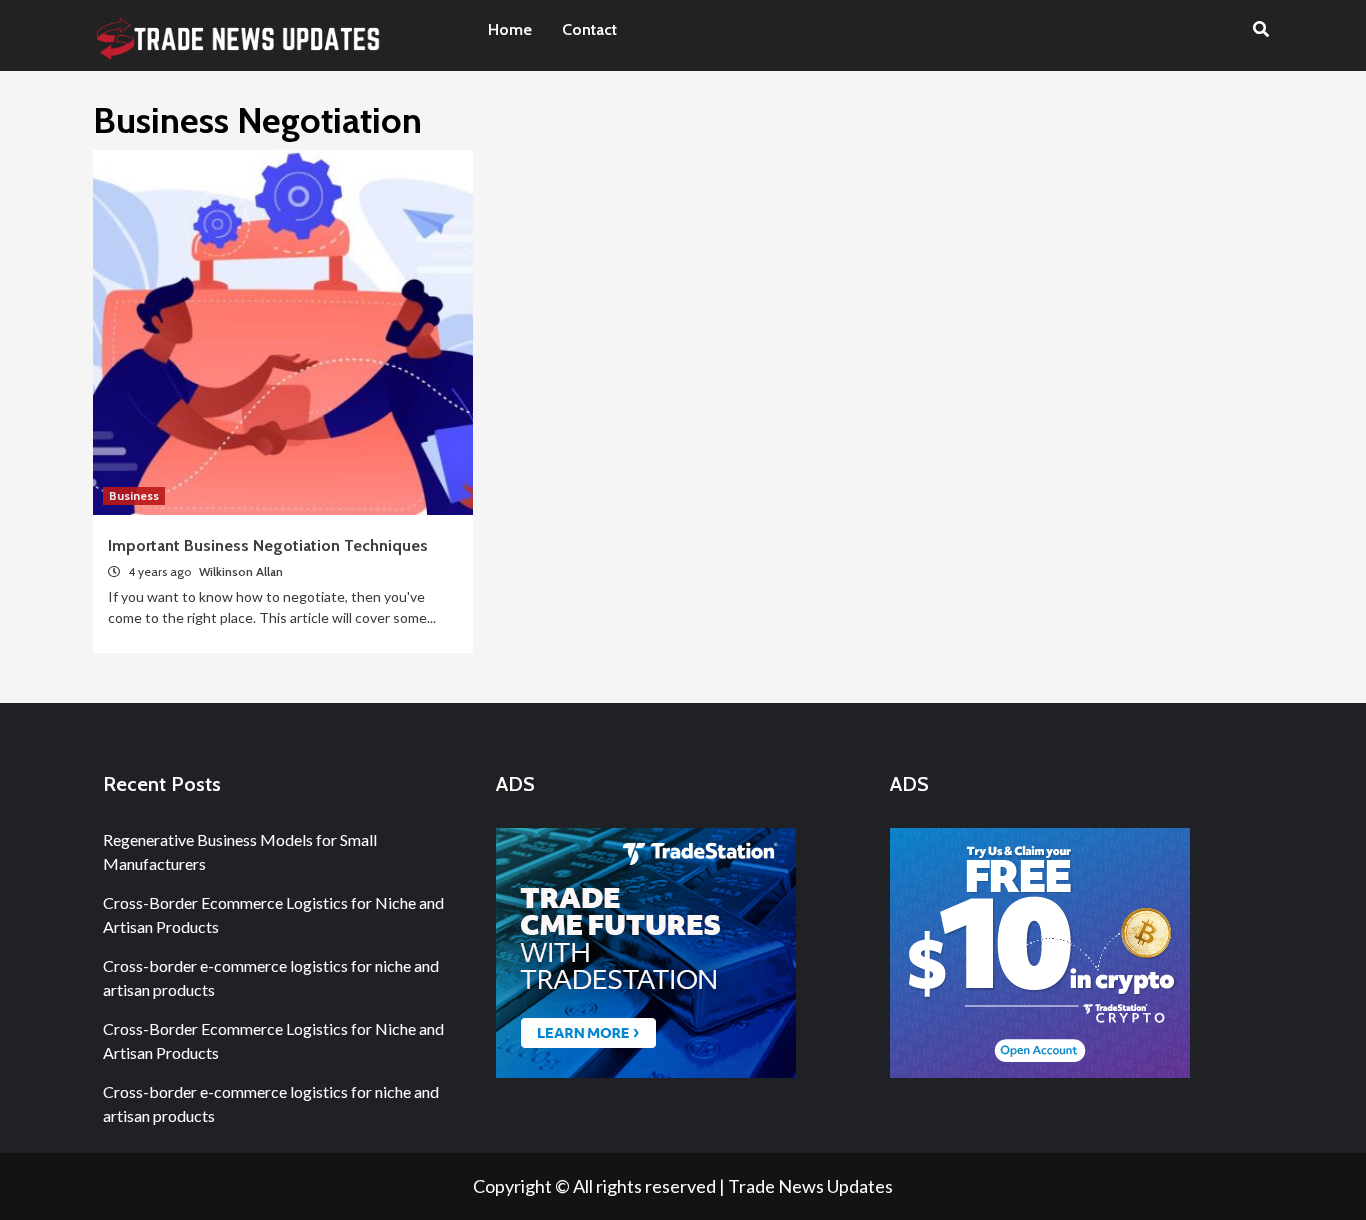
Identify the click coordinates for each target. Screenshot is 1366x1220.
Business (134, 495)
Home (510, 29)
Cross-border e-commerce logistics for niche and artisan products (271, 977)
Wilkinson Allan (241, 571)
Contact (589, 29)
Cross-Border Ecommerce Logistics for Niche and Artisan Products (273, 914)
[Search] (1260, 30)
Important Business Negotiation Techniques (268, 545)
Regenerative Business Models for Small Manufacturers (240, 851)
